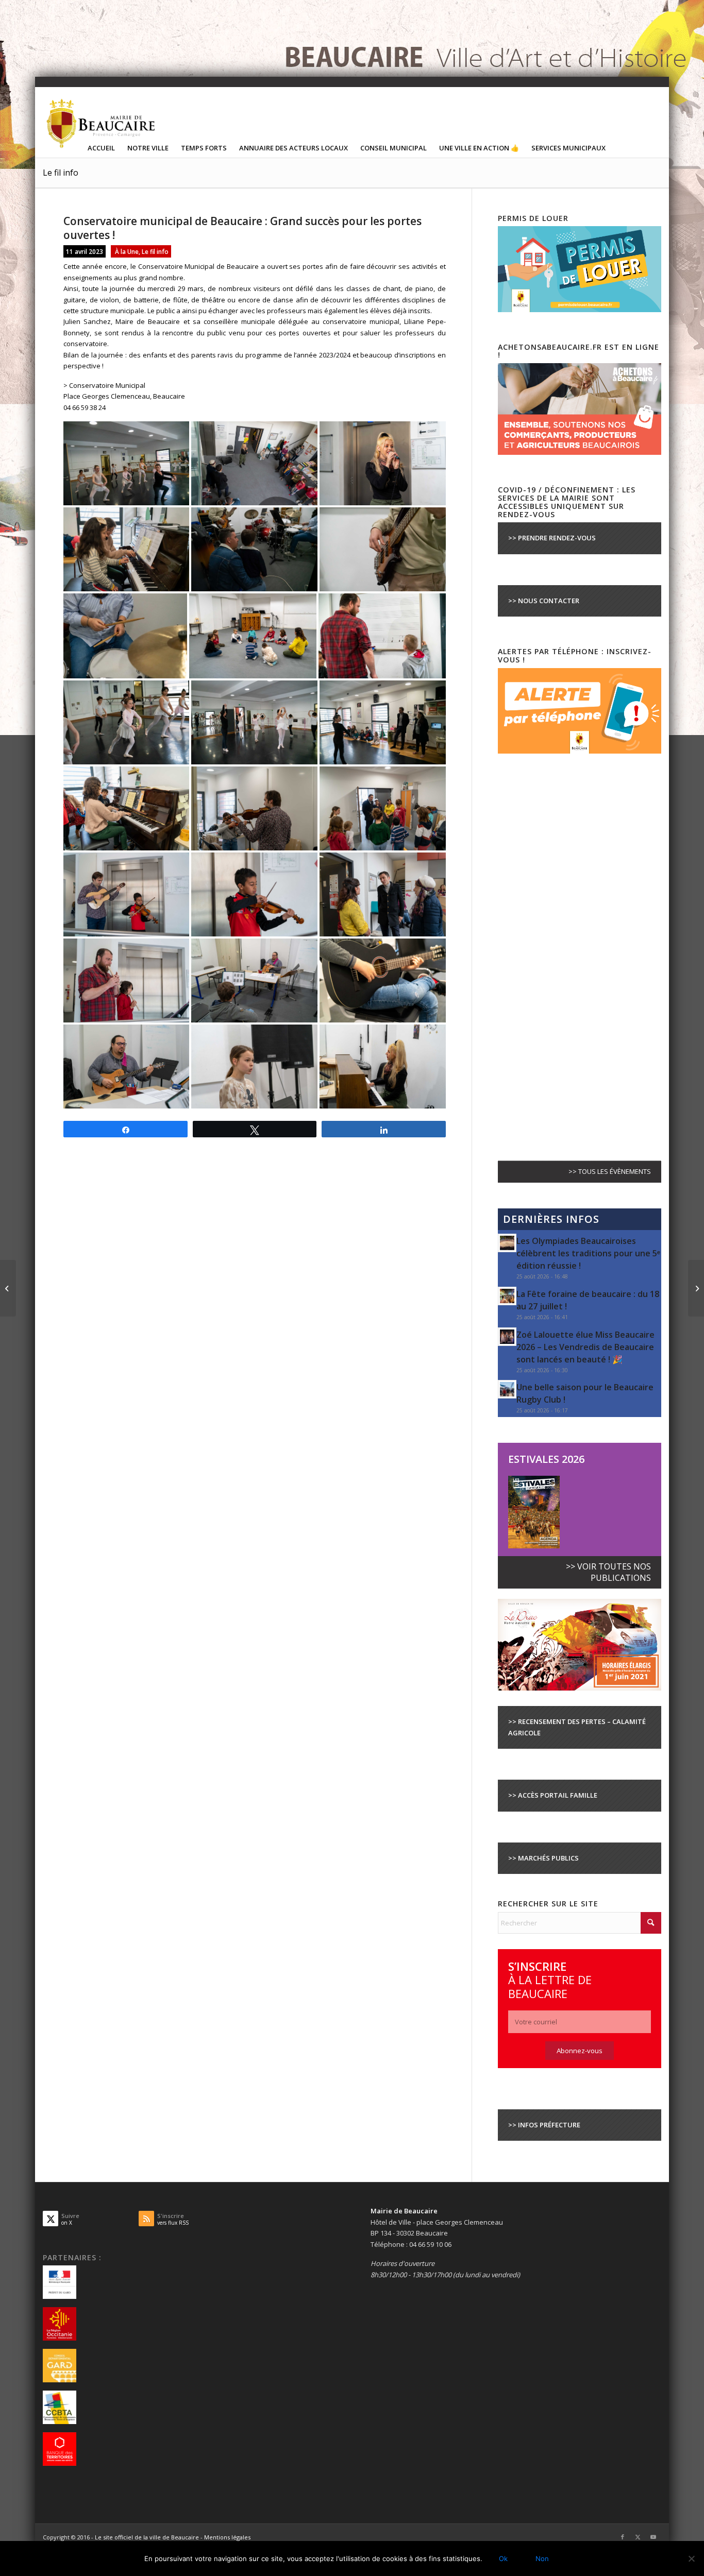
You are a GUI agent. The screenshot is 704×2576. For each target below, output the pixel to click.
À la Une (127, 251)
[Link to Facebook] (623, 2537)
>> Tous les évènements (610, 1171)
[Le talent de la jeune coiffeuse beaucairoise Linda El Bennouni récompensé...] (8, 1288)
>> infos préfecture (544, 2125)
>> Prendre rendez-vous (552, 538)
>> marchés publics (543, 1858)
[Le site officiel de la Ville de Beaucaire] (102, 123)
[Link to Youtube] (653, 2537)
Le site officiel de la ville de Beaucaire (147, 2537)
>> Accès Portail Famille (553, 1795)
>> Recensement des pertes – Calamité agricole (577, 1727)
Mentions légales (227, 2537)
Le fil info (61, 173)
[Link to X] (638, 2537)
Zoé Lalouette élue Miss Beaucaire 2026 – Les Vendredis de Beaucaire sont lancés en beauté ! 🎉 (585, 1347)
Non (542, 2558)
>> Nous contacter (544, 601)
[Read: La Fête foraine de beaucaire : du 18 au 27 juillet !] (507, 1296)
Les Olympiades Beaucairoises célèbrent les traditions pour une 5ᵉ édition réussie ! (588, 1253)
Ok (503, 2558)
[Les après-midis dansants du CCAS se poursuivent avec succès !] (696, 1288)
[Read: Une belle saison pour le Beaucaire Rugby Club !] (507, 1389)
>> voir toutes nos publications (608, 1572)
